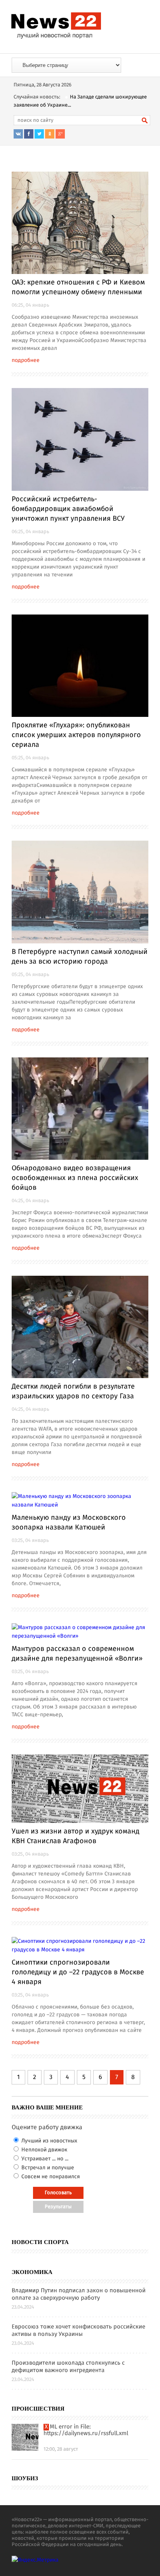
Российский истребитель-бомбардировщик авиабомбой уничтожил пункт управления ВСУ (68, 509)
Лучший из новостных (49, 2141)
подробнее (26, 360)
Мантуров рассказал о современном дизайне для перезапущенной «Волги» (77, 1654)
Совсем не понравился (50, 2177)
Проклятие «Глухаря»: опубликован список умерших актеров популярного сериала (76, 735)
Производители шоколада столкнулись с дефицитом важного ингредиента (68, 2367)
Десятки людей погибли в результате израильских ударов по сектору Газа (73, 1392)
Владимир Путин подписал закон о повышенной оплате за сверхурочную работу (79, 2295)
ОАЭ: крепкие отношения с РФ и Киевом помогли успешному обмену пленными (78, 287)
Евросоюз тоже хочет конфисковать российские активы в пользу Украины (78, 2331)
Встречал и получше (47, 2168)
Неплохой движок (43, 2150)
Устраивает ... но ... (44, 2159)
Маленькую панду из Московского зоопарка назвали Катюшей (69, 1523)
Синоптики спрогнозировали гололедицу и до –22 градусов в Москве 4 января (78, 1972)
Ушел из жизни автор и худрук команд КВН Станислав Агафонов (76, 1836)
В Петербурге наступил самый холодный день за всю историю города (80, 957)
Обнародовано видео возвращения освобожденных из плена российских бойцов (75, 1178)
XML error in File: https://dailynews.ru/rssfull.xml (86, 2430)
